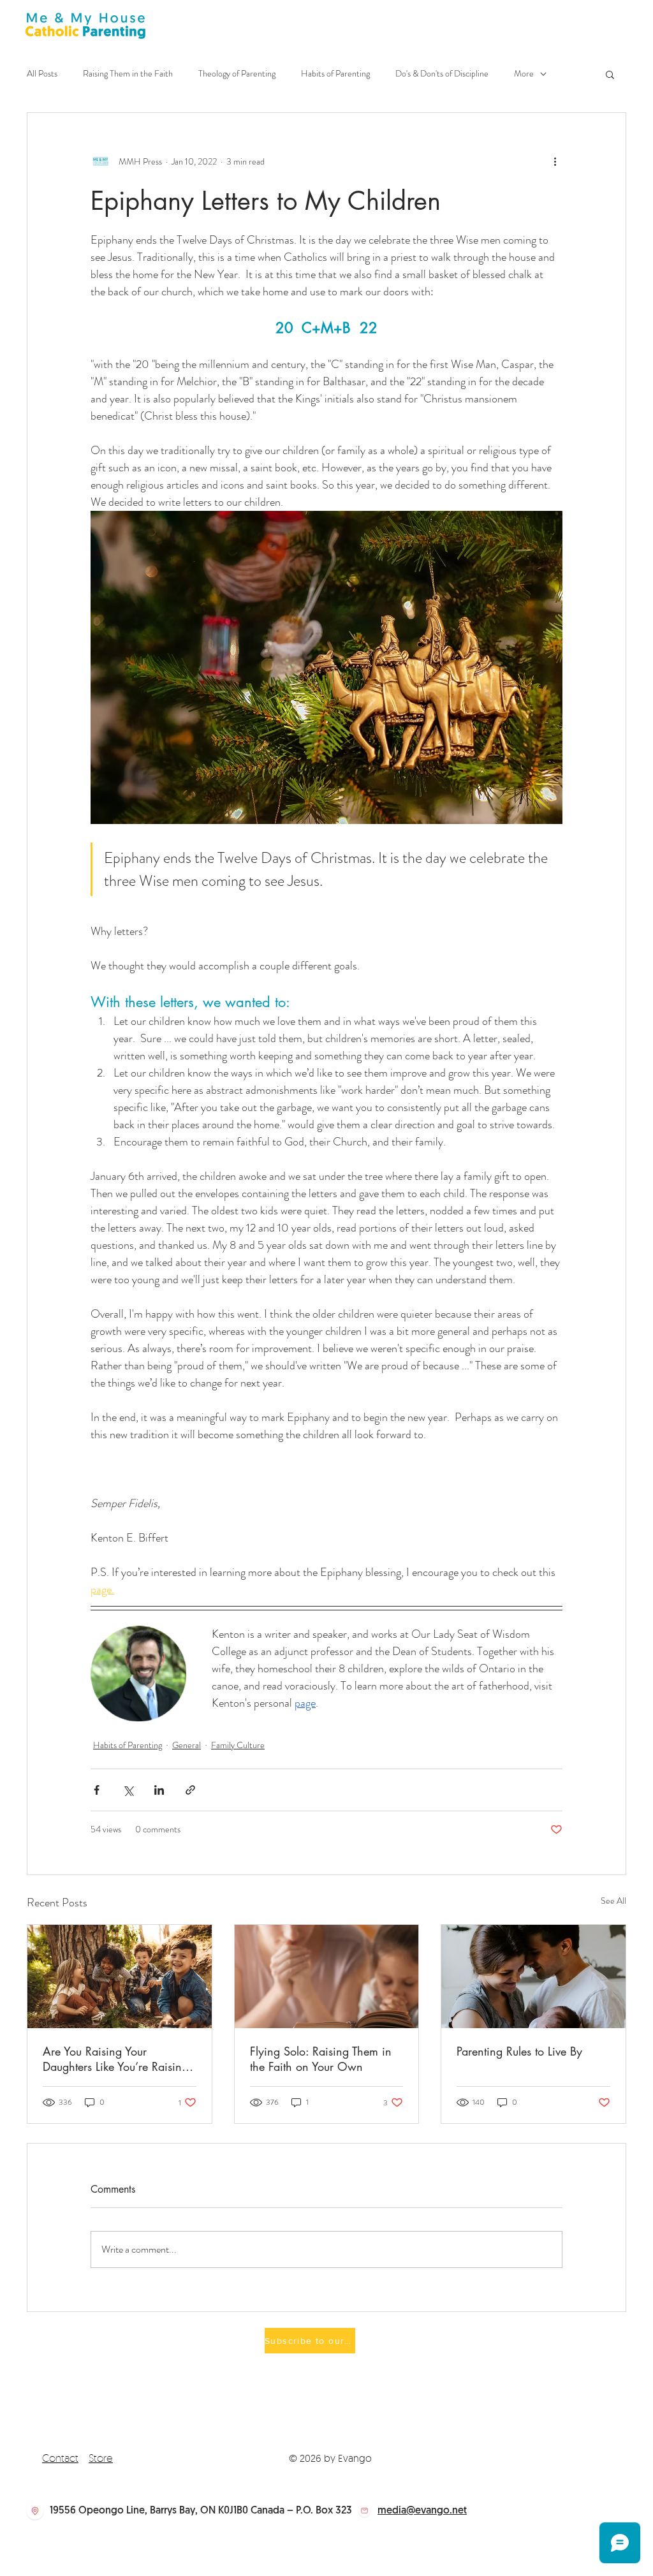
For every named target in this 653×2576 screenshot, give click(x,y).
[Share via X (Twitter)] (128, 1790)
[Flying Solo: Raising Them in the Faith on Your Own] (327, 1976)
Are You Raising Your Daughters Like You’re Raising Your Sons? (115, 2059)
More (524, 74)
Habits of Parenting (335, 74)
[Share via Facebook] (97, 1790)
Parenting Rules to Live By (519, 2051)
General (187, 1745)
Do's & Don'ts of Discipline (442, 74)
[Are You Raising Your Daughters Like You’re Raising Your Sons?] (120, 1976)
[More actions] (555, 161)
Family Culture (238, 1745)
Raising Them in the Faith (128, 74)
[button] (610, 74)
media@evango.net (422, 2511)
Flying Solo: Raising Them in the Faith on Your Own (321, 2059)
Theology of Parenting (237, 74)
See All (613, 1901)
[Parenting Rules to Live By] (533, 1976)
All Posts (42, 74)
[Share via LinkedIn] (159, 1790)
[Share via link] (190, 1790)
